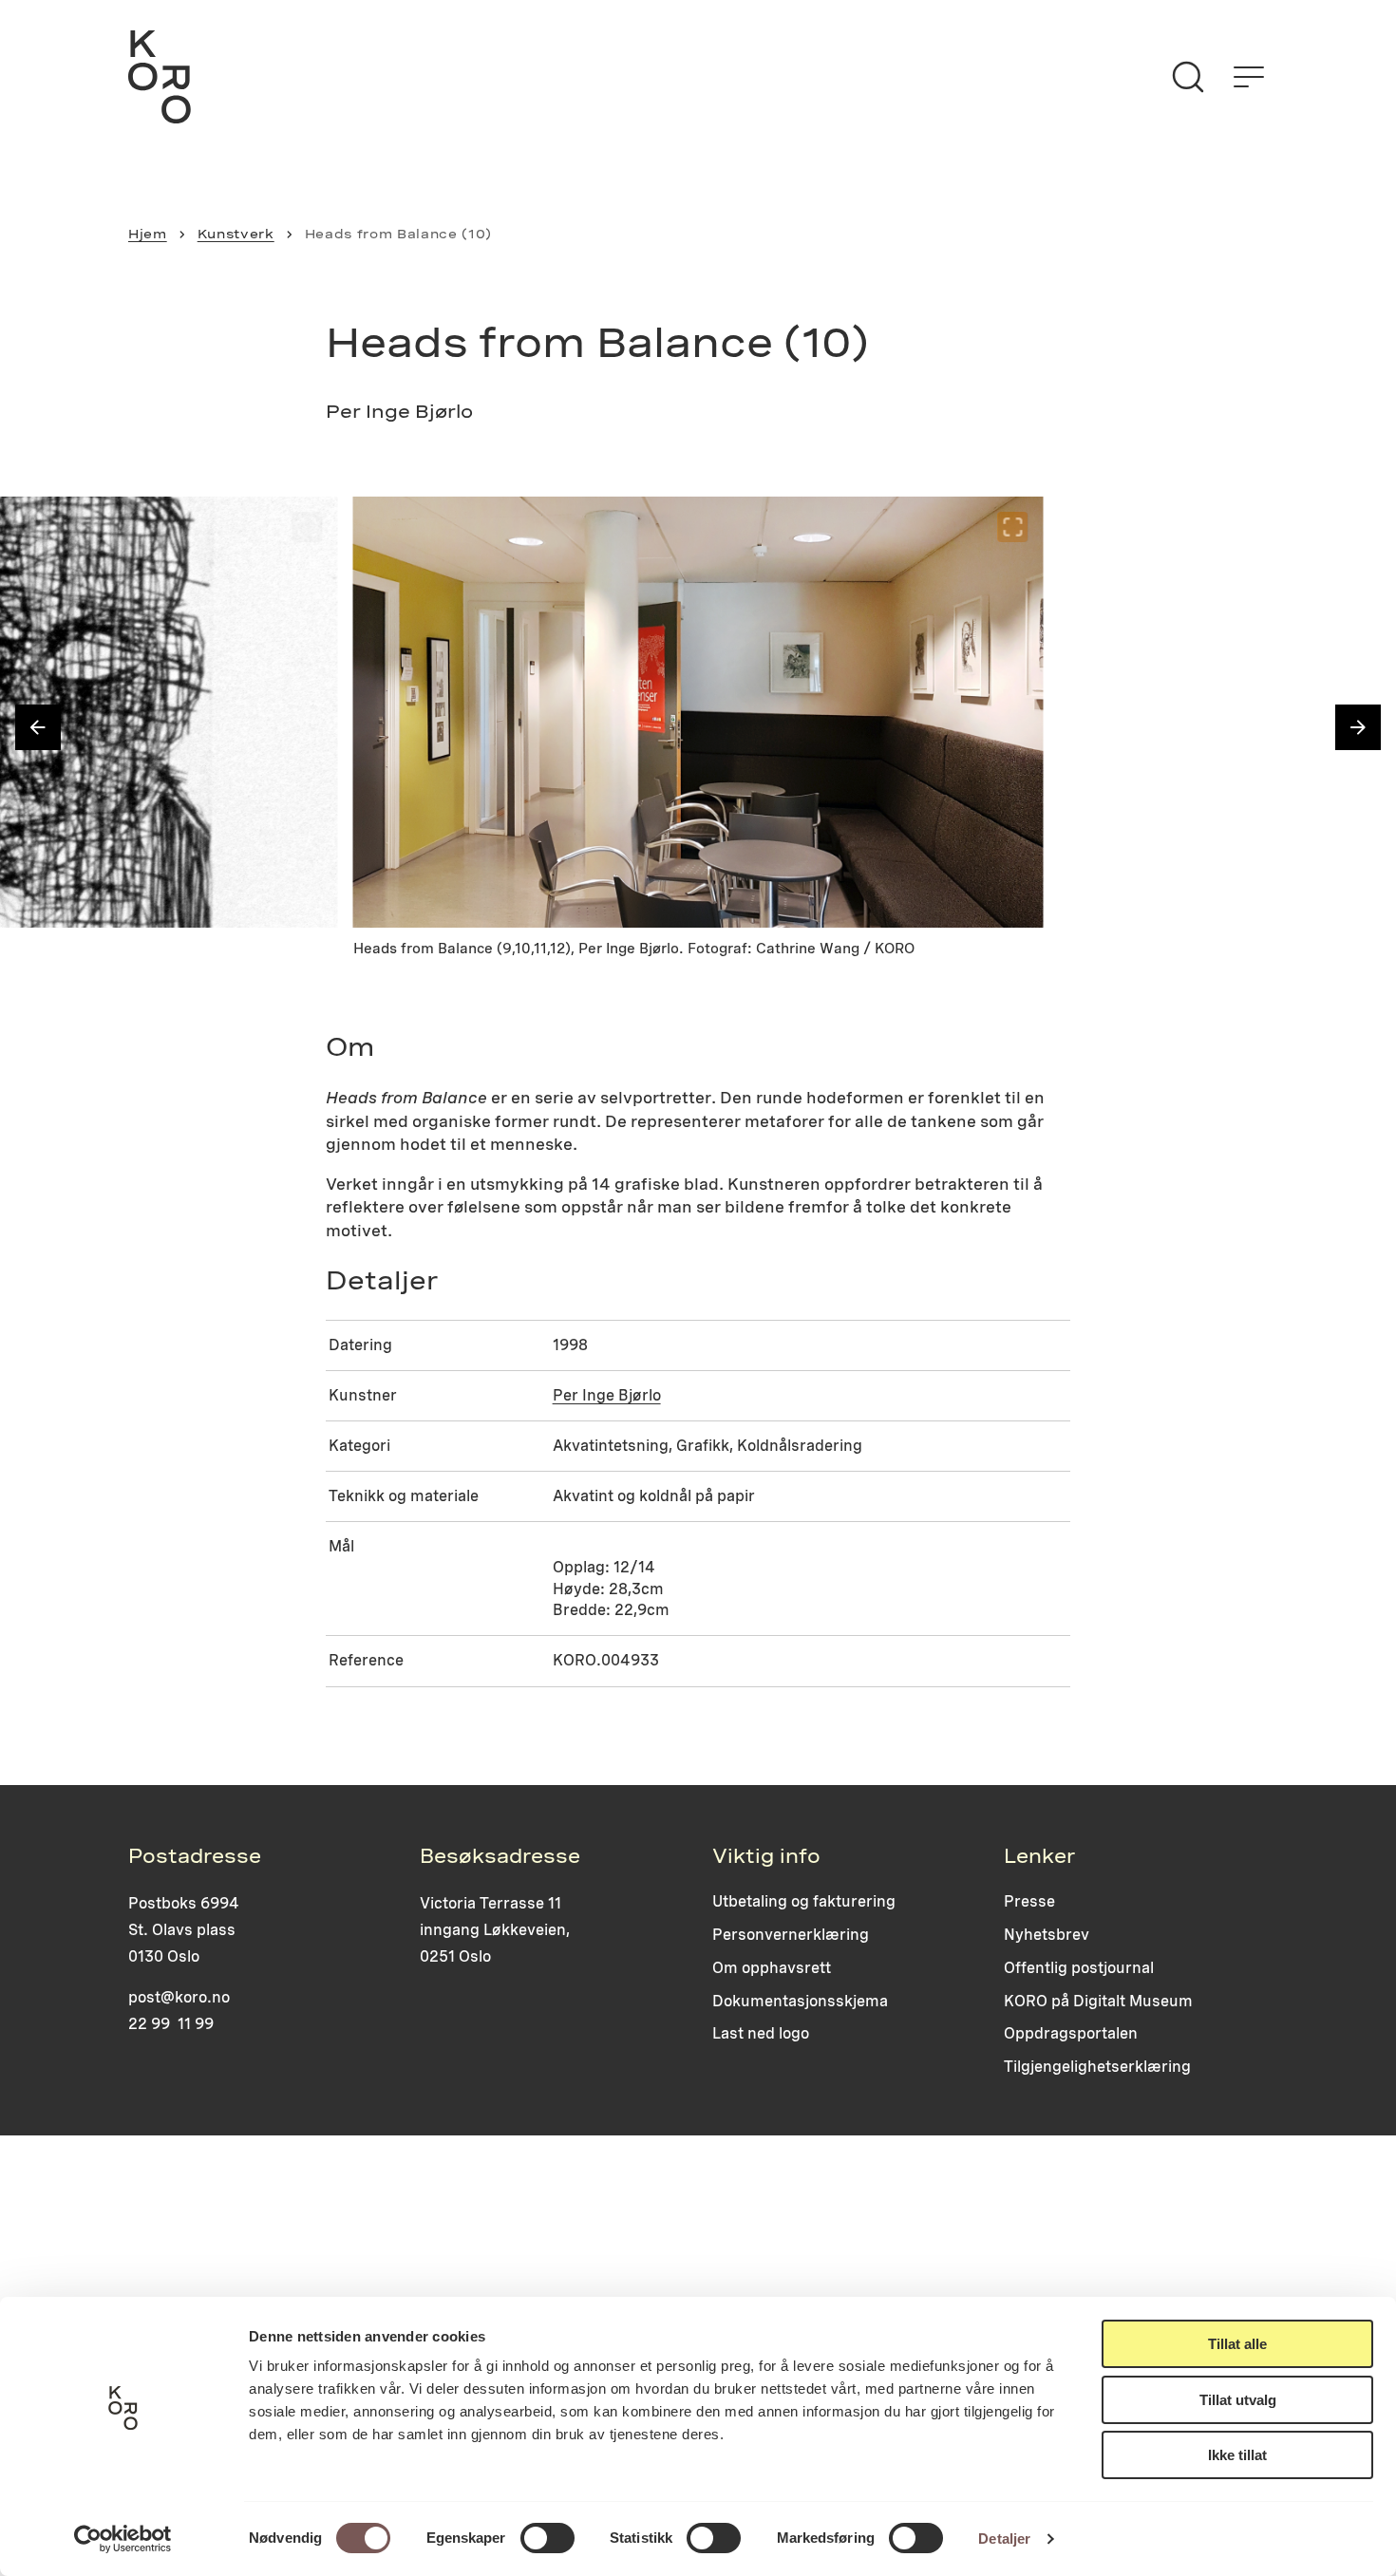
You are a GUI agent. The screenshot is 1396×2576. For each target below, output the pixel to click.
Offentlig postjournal (1079, 1968)
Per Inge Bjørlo (607, 1395)
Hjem (148, 234)
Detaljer (1004, 2538)
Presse (1029, 1901)
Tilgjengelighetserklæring (1097, 2067)
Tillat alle (1237, 2344)
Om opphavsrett (772, 1968)
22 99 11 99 (171, 2024)
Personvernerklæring (791, 1935)
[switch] (547, 2538)
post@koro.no (179, 1997)
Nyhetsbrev (1047, 1935)
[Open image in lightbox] (308, 527)
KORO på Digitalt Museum (1098, 2001)
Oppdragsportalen (1071, 2033)
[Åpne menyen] (1249, 77)
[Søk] (1188, 77)
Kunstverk (236, 234)
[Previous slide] (38, 727)
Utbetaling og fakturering (804, 1901)
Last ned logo (761, 2033)
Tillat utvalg (1238, 2400)
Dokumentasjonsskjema (800, 2001)
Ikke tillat (1237, 2455)
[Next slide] (1358, 727)
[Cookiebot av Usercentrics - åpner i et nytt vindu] (123, 2539)
